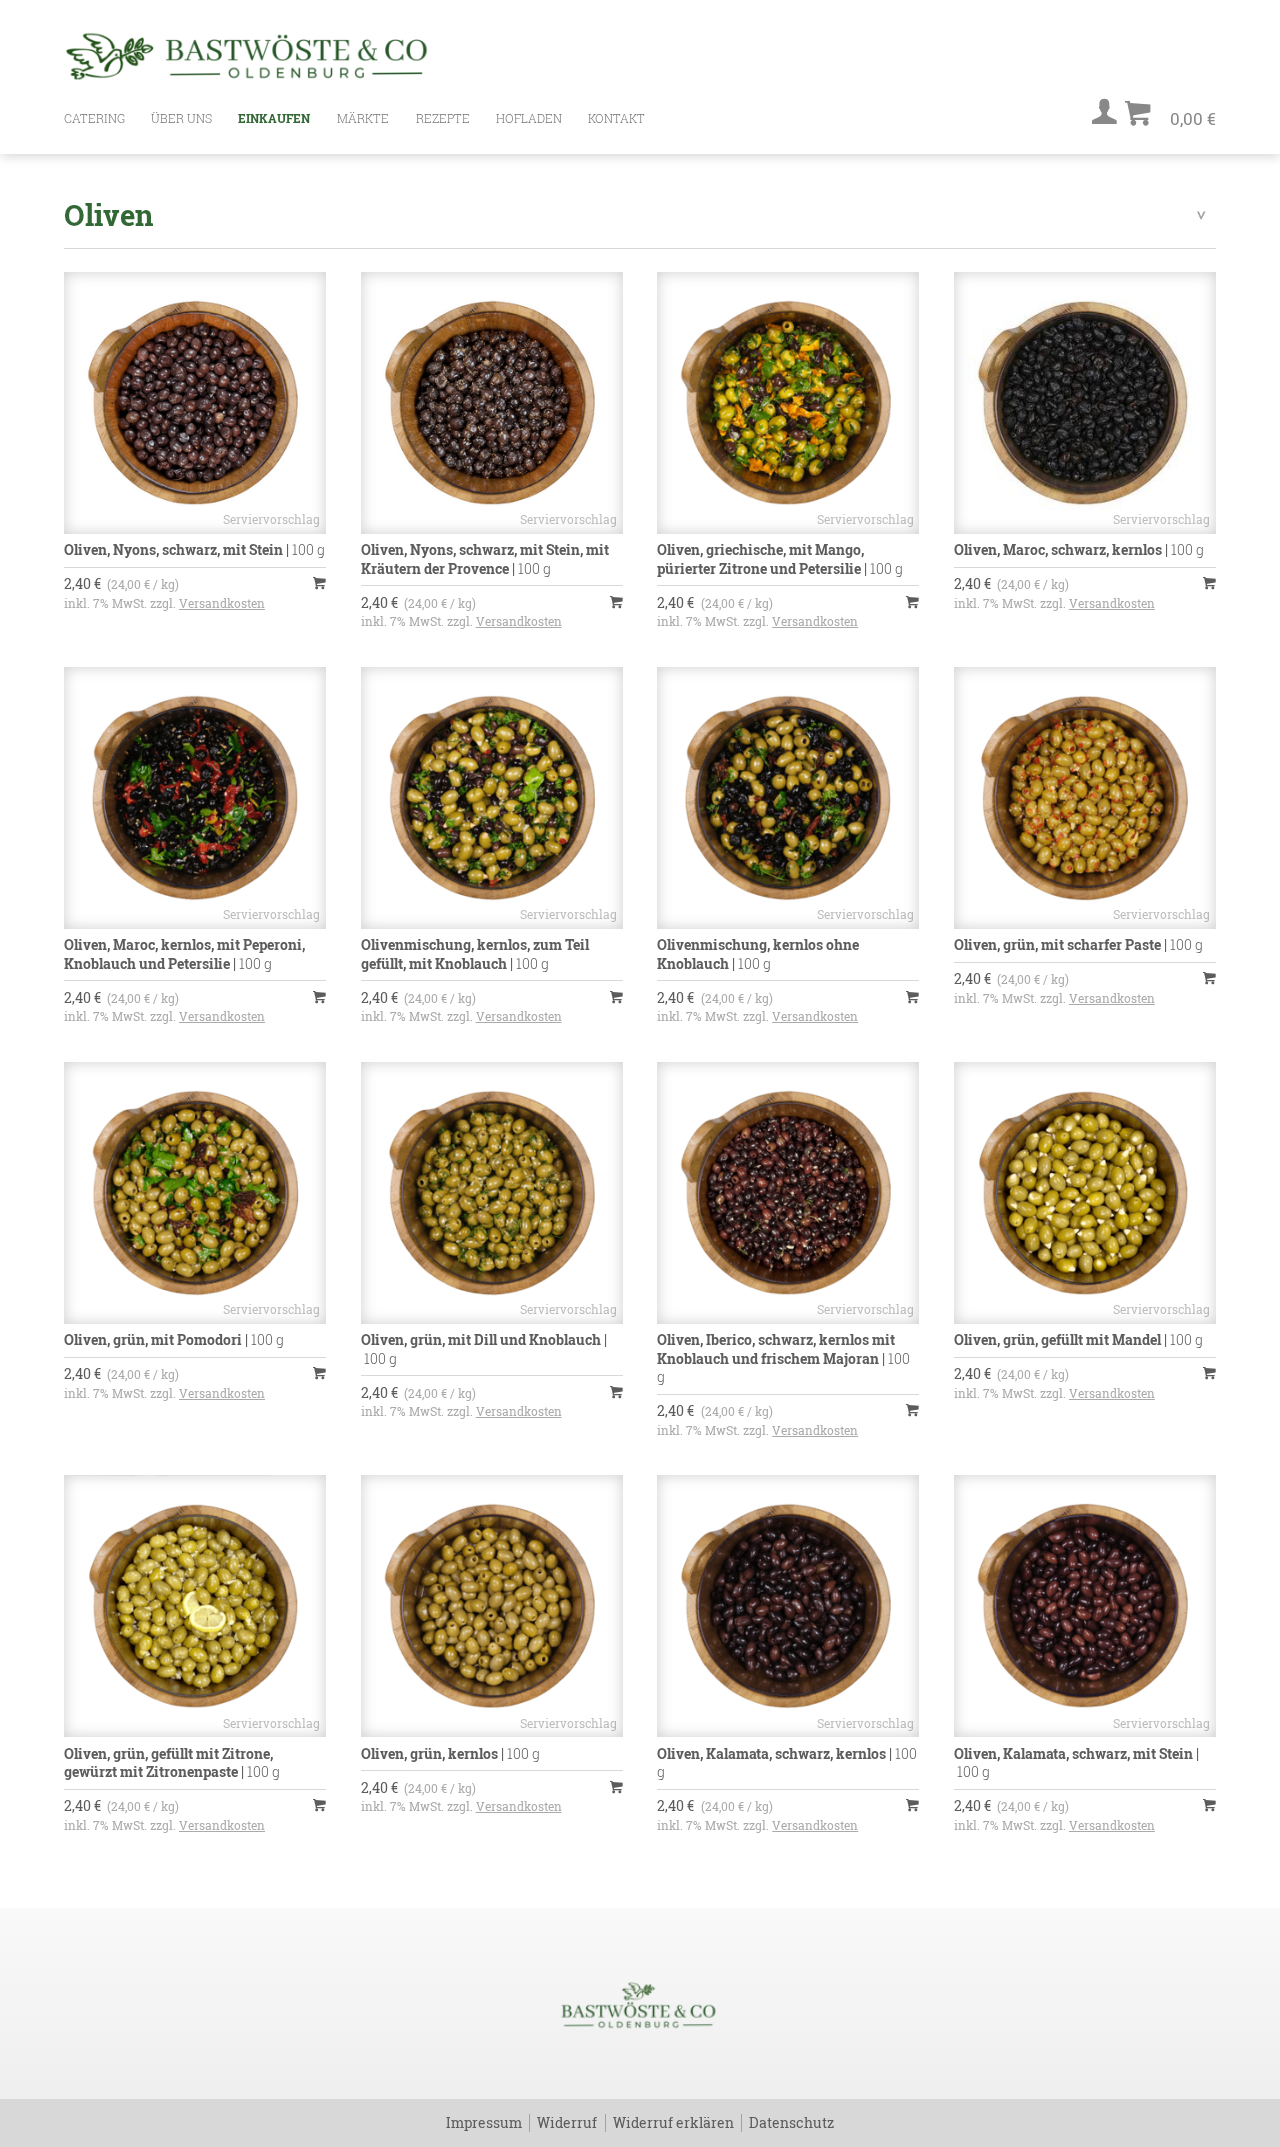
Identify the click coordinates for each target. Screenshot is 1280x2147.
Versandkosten (222, 603)
